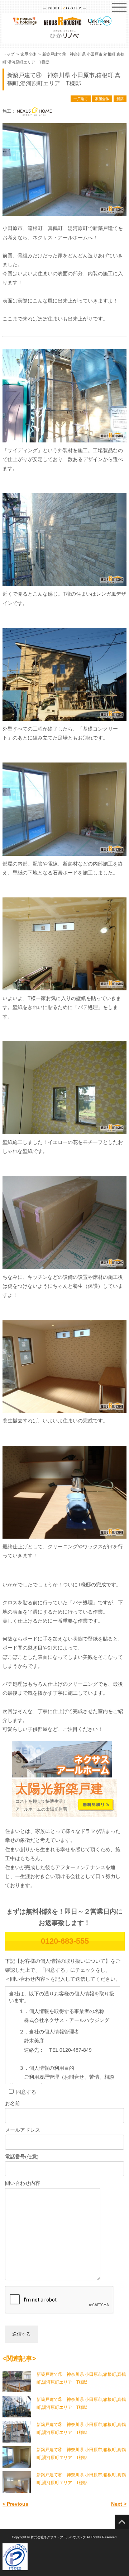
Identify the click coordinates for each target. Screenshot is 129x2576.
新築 (120, 99)
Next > (119, 2504)
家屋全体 (102, 99)
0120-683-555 (65, 1941)
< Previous (15, 2504)
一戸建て (81, 99)
